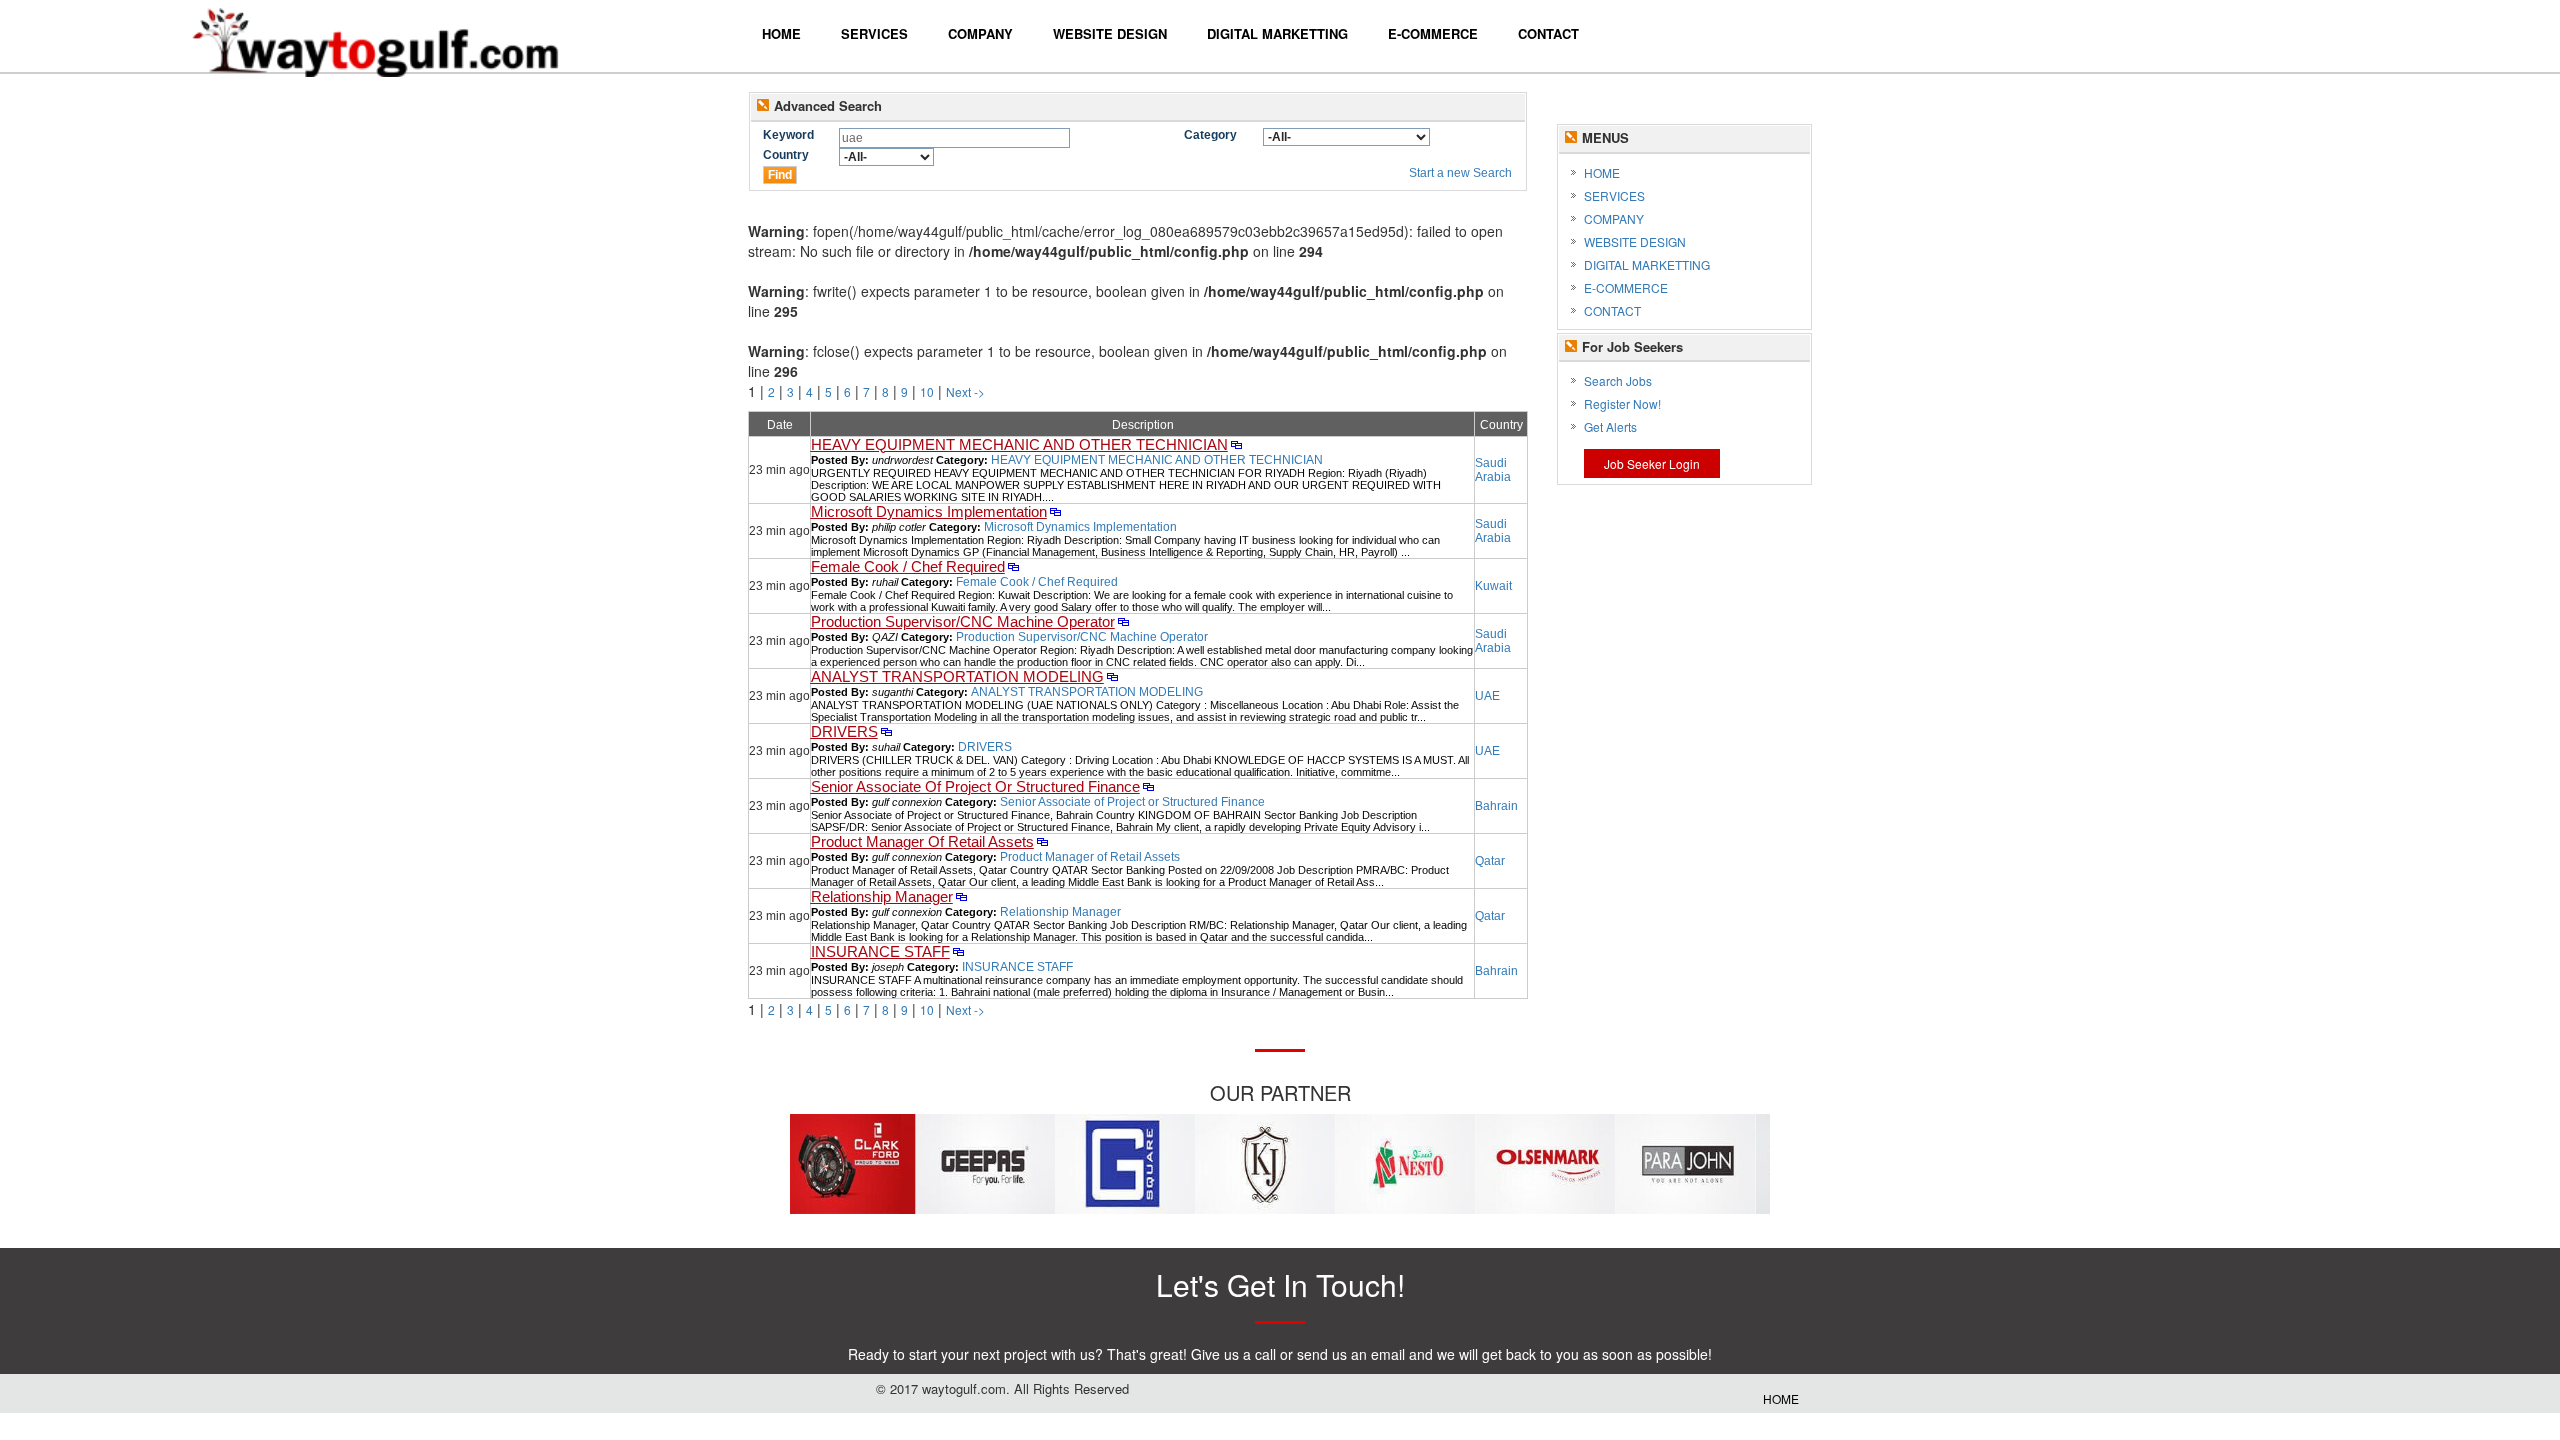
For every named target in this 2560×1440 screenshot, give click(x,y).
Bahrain (1496, 806)
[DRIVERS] (886, 733)
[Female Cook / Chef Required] (1013, 568)
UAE (1487, 696)
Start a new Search (1460, 173)
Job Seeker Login (1652, 463)
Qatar (1490, 861)
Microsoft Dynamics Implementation (929, 512)
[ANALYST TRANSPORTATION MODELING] (1112, 678)
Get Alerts (1610, 426)
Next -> (965, 391)
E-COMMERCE (1626, 287)
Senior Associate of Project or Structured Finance (1132, 802)
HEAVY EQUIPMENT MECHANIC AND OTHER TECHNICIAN (1019, 445)
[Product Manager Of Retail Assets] (1042, 843)
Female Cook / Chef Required (908, 567)
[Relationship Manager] (961, 898)
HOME (1602, 172)
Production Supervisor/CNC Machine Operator (963, 622)
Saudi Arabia (1493, 470)
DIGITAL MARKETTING (1647, 264)
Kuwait (1493, 586)
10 (927, 391)
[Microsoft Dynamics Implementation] (1055, 513)
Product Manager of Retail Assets (1090, 857)
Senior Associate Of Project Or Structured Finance (975, 787)
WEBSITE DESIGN (1635, 241)
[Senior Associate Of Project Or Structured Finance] (1148, 788)
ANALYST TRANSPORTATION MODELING (957, 677)
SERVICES (1614, 195)
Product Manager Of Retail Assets (922, 842)
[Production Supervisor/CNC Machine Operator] (1123, 623)
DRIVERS (844, 732)
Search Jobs (1618, 380)
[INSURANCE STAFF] (958, 953)
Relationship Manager (882, 897)
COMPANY (1614, 218)
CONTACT (1612, 310)
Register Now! (1622, 403)
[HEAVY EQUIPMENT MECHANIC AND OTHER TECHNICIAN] (1236, 446)
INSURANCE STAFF (880, 952)
